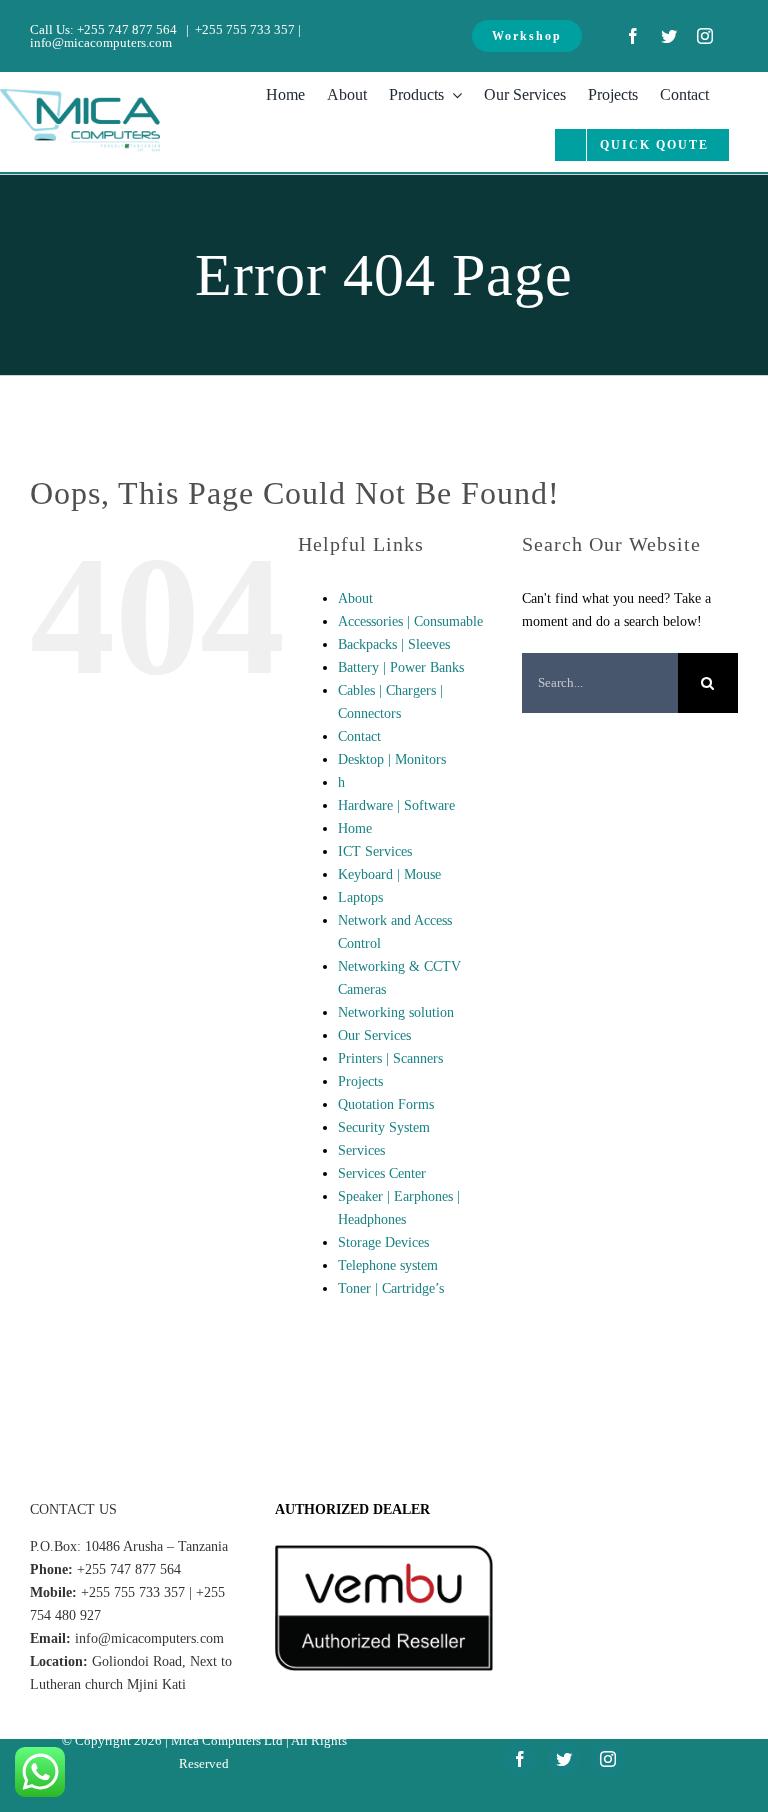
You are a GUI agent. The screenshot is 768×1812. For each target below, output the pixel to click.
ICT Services (375, 851)
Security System (384, 1127)
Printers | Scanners (390, 1058)
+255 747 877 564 (127, 29)
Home (355, 828)
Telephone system (388, 1265)
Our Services (374, 1035)
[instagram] (705, 36)
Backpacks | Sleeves (394, 644)
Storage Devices (383, 1242)
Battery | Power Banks (401, 667)
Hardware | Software (396, 805)
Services (361, 1150)
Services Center (382, 1173)
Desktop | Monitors (392, 759)
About (355, 598)
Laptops (360, 897)
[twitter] (669, 36)
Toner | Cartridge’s (391, 1288)
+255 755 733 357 (245, 29)
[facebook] (633, 36)
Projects (360, 1081)
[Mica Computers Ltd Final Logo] (80, 95)
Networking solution (396, 1012)
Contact (359, 736)
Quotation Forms (386, 1104)
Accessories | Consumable (410, 621)
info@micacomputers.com (101, 42)
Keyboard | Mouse (389, 874)
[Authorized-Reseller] (383, 1551)
